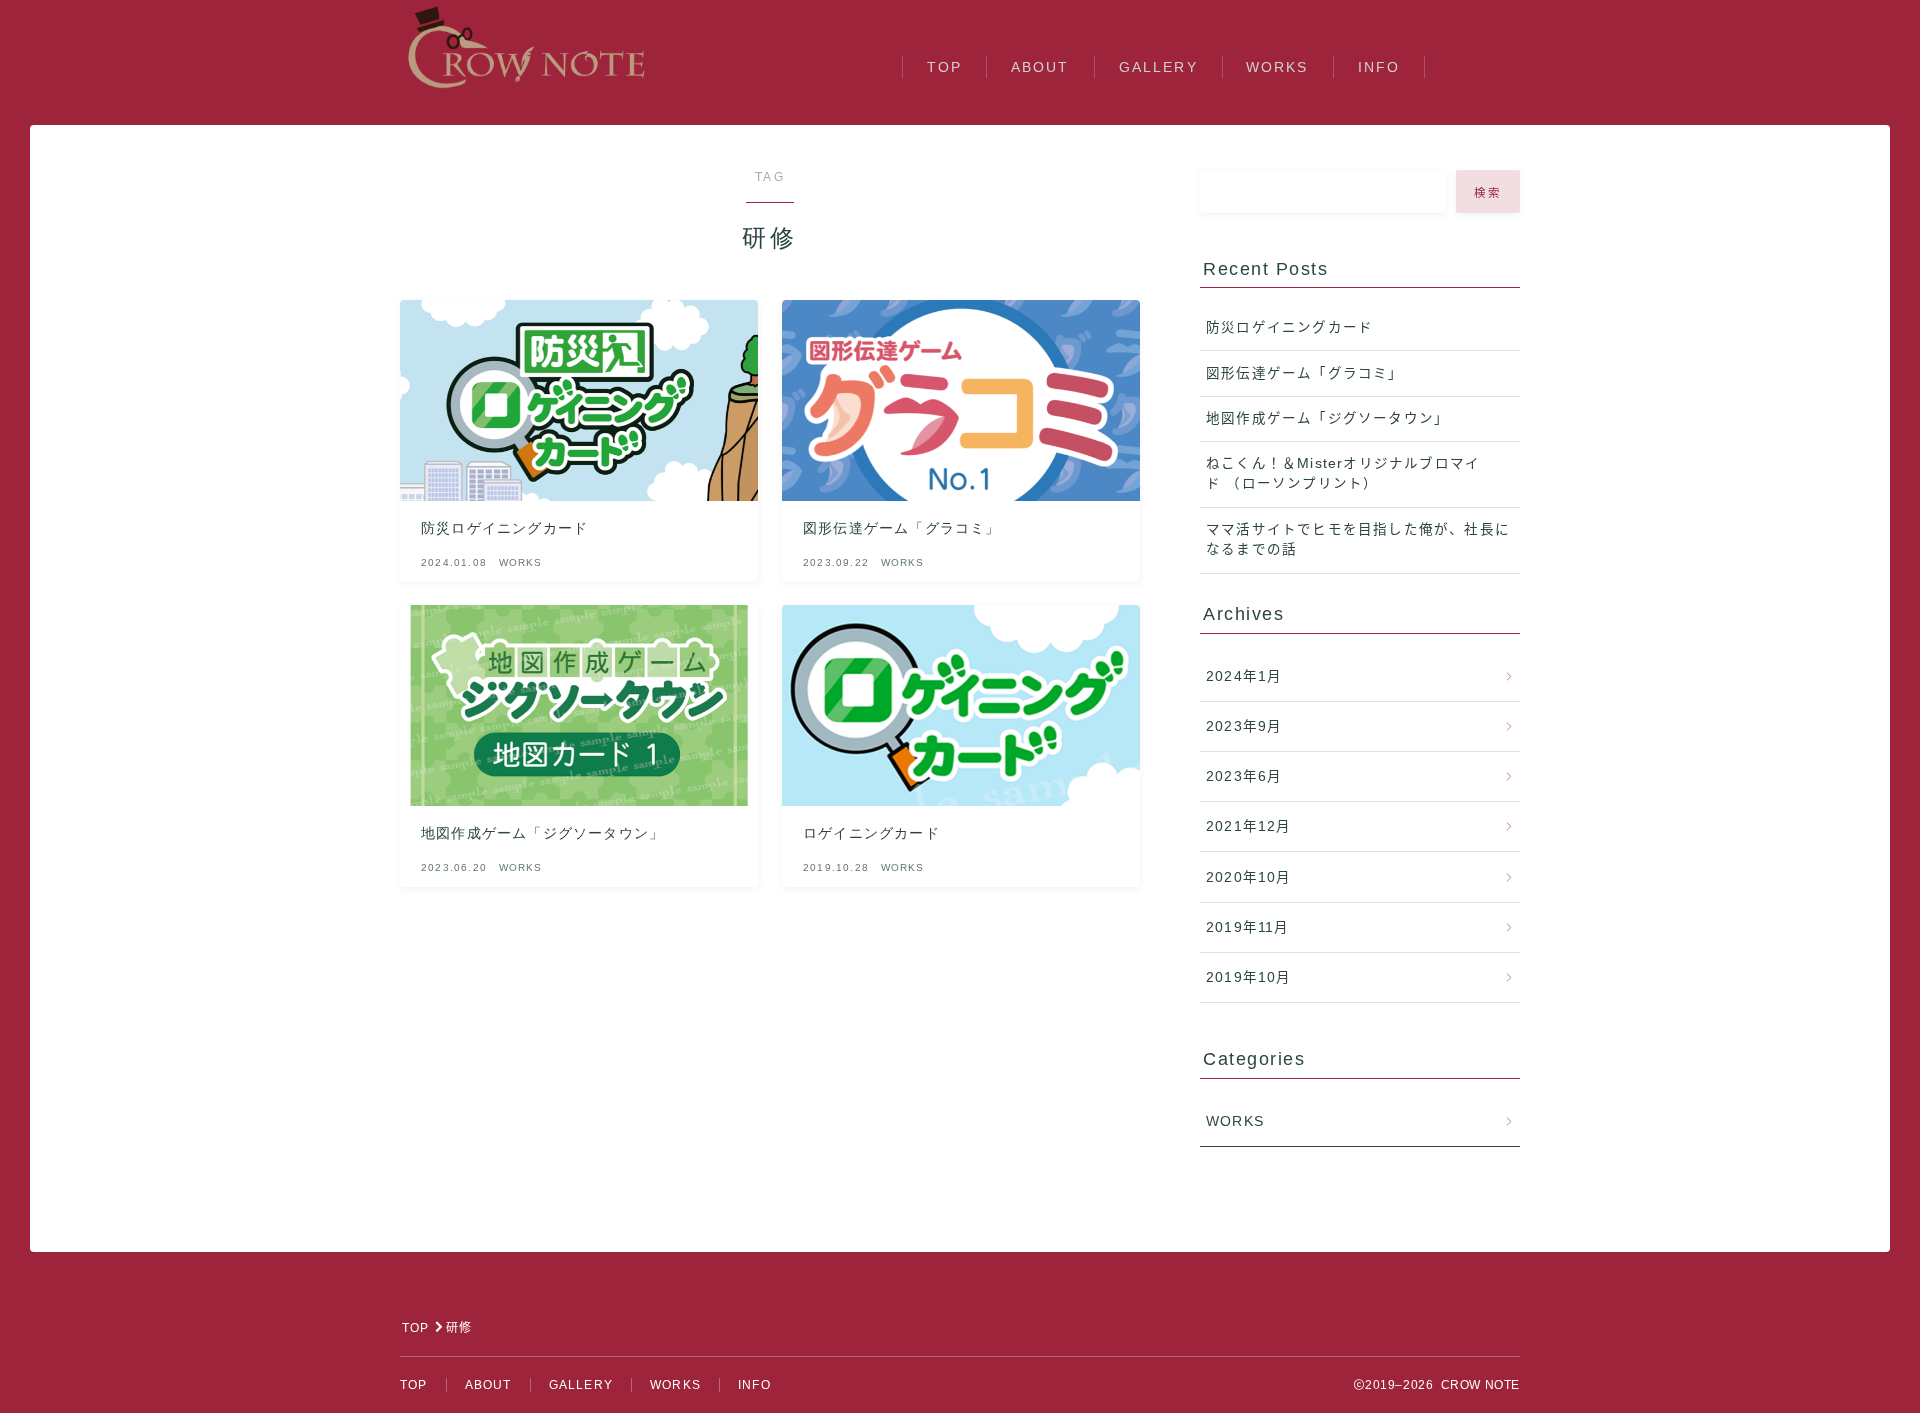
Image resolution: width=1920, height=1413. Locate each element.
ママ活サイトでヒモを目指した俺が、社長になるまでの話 (1358, 539)
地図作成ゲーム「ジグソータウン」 (1327, 418)
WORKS (1277, 67)
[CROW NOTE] (527, 47)
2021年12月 (1249, 826)
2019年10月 (1249, 977)
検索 (1488, 193)
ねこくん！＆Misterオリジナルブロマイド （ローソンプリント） (1343, 473)
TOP (944, 67)
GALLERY (1158, 67)
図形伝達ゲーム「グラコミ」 (1305, 373)
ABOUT (1040, 67)
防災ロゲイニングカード (1289, 327)
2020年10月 (1249, 877)
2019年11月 (1248, 927)
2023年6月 (1244, 776)
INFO (1379, 67)
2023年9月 (1244, 726)
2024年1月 (1244, 676)
